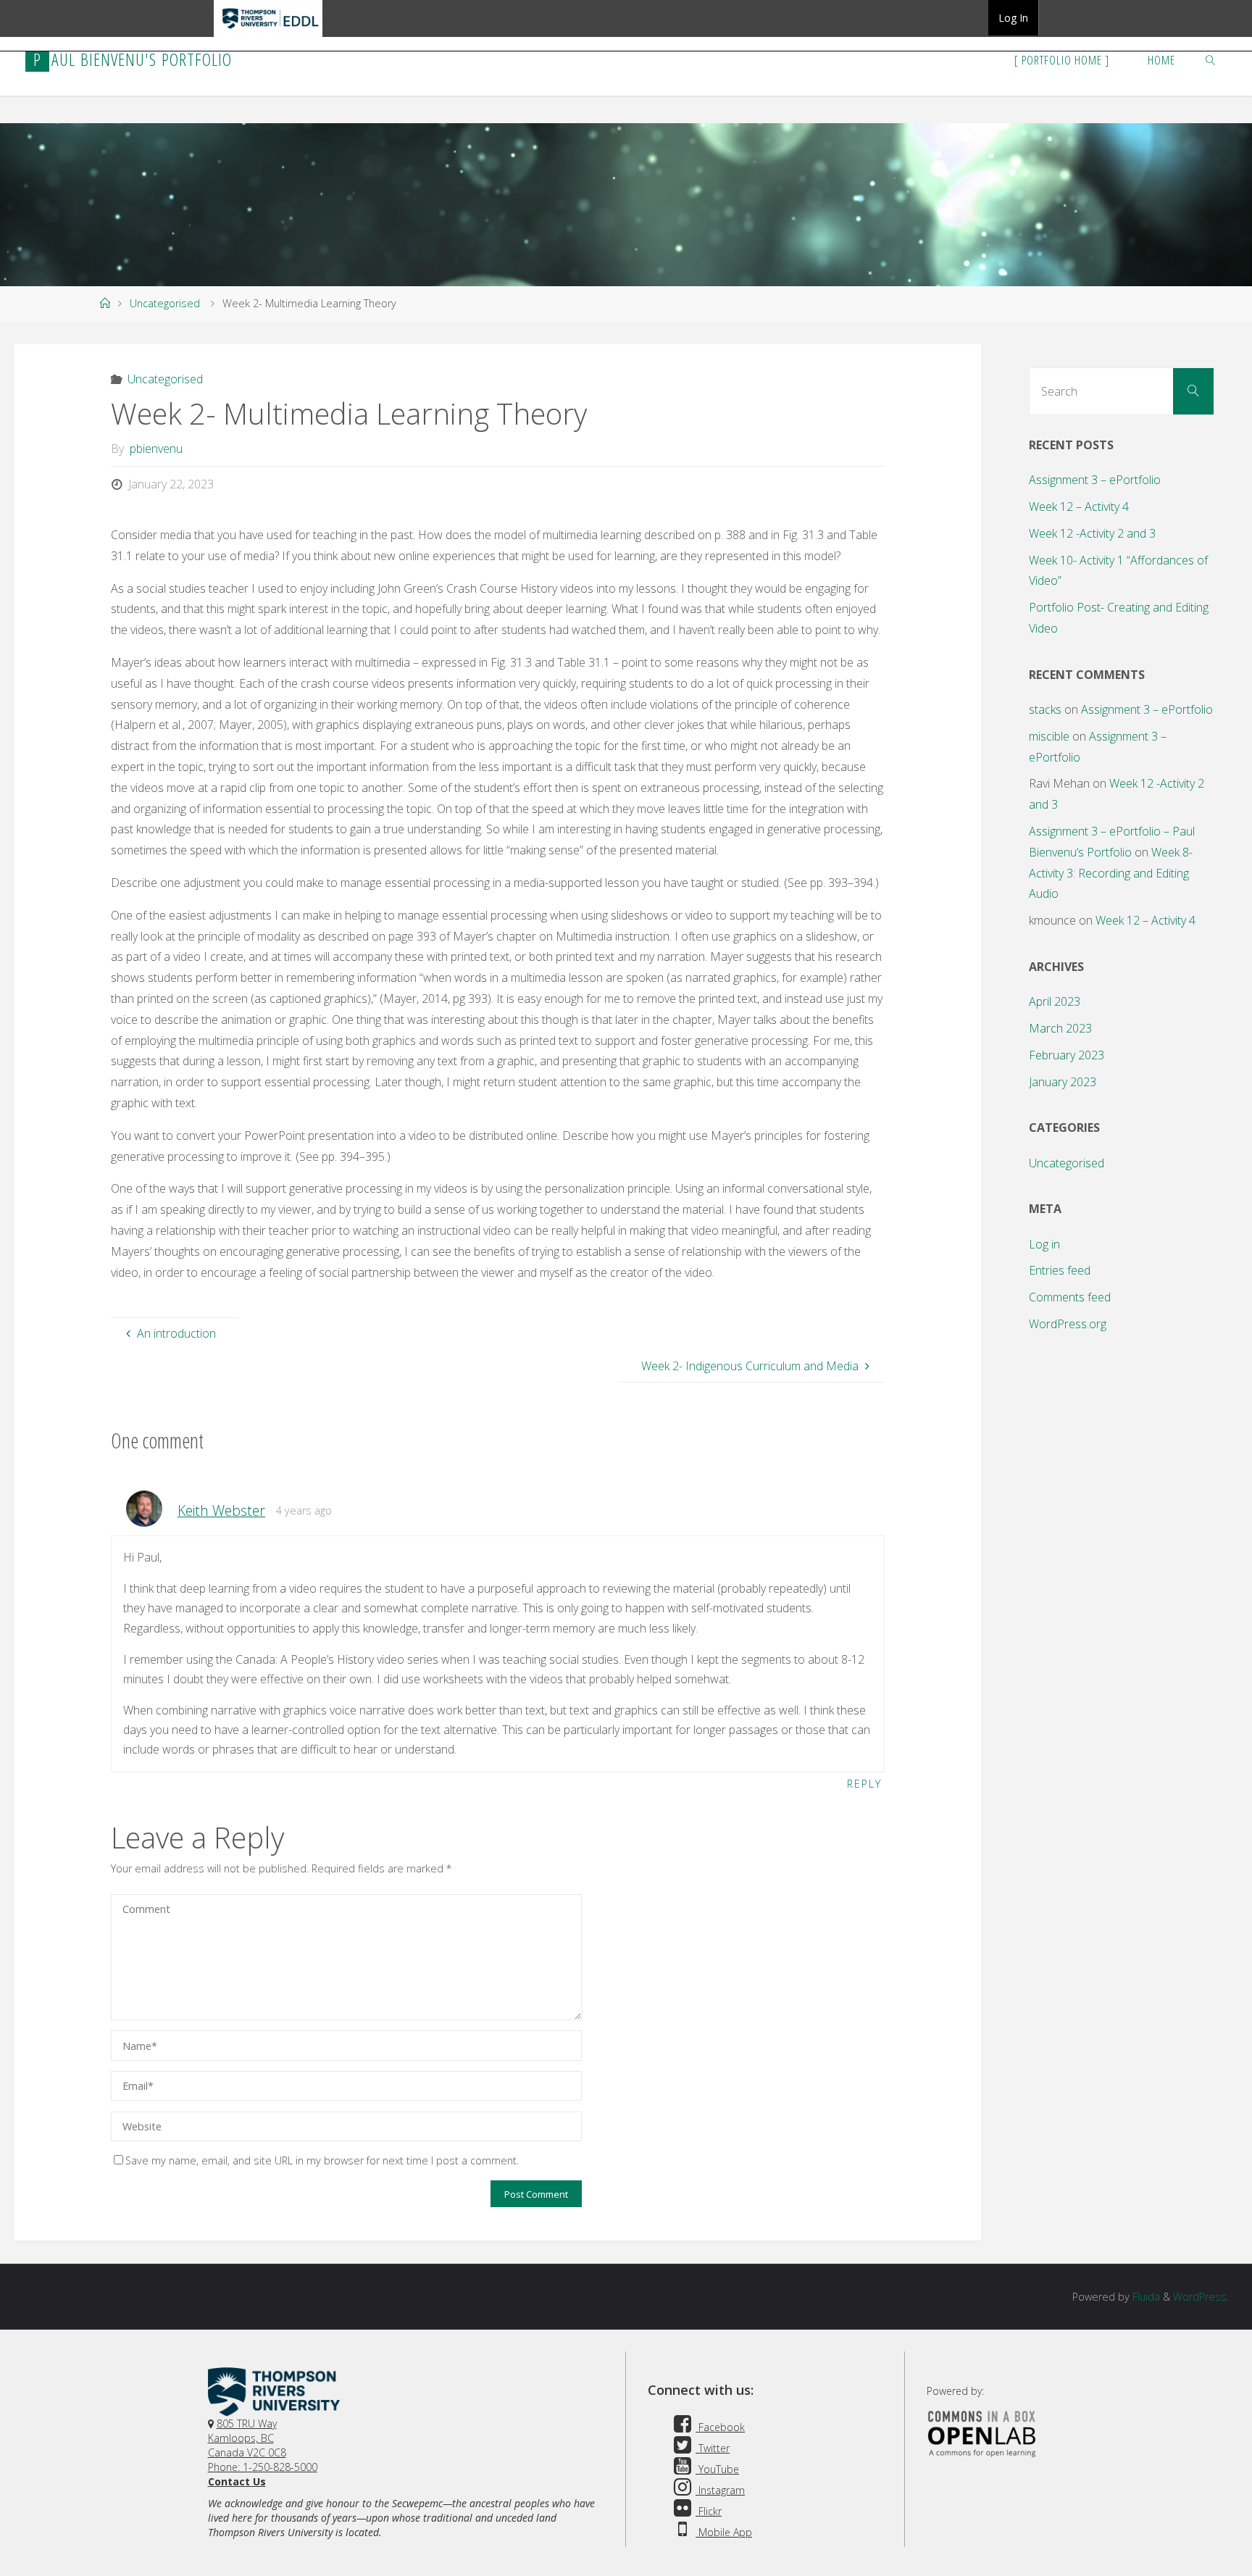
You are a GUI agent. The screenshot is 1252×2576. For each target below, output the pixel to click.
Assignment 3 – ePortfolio (1095, 480)
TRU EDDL (268, 36)
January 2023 (1063, 1082)
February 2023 (1067, 1055)
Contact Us (237, 2481)
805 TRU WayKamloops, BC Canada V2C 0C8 (247, 2438)
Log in (1044, 1244)
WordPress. (1201, 2297)
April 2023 (1055, 1001)
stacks (1045, 709)
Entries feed (1060, 1270)
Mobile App (724, 2532)
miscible (1049, 736)
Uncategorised (165, 303)
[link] (1211, 59)
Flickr (709, 2511)
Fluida (1145, 2297)
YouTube (717, 2469)
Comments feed (1070, 1297)
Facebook (720, 2427)
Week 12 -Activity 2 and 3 (1092, 533)
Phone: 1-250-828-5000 (263, 2467)
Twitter (713, 2448)
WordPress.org (1068, 1324)
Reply (864, 1784)
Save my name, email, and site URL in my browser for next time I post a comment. (322, 2160)
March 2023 (1060, 1028)
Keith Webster (221, 1510)
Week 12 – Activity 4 (1079, 507)
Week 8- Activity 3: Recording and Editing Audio (1111, 873)
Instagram (720, 2490)
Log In (1013, 18)
